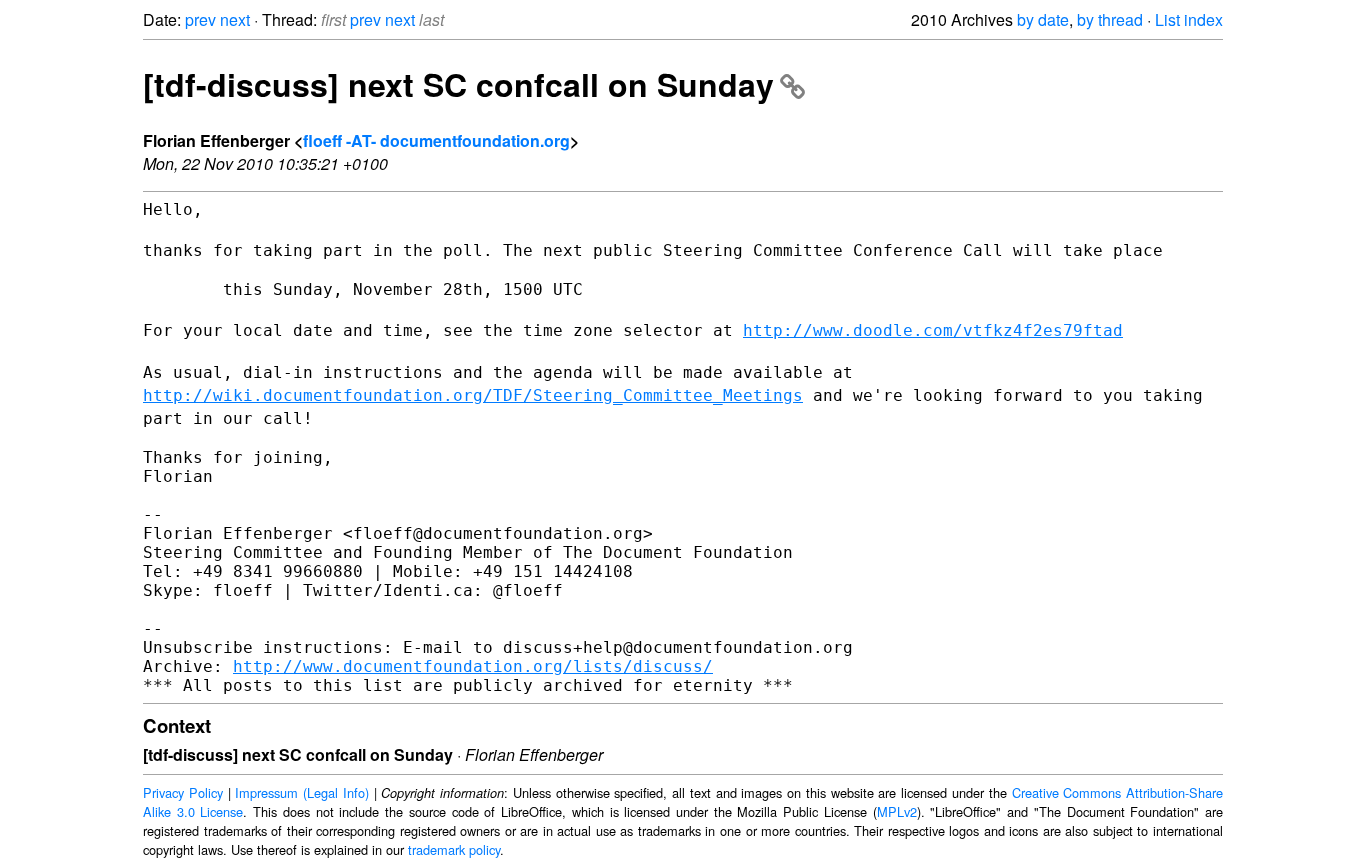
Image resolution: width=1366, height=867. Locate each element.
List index (1189, 19)
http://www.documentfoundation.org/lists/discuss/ (473, 666)
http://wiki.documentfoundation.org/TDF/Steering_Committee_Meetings (473, 395)
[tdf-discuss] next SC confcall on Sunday (458, 84)
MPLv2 (897, 811)
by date (1043, 19)
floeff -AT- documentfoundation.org (436, 140)
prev (200, 19)
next (235, 19)
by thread (1110, 19)
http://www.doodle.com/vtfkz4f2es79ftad (933, 330)
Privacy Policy (183, 792)
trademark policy (454, 849)
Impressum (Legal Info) (302, 792)
